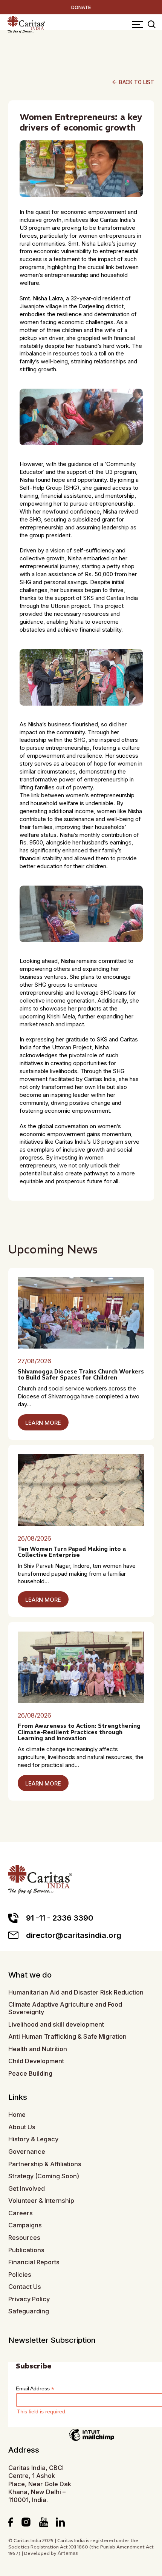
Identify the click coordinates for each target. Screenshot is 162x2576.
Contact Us (25, 2287)
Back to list (133, 82)
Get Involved (27, 2189)
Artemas (68, 2553)
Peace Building (30, 2074)
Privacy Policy (29, 2299)
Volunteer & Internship (41, 2201)
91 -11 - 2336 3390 (60, 1918)
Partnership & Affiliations (45, 2164)
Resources (24, 2238)
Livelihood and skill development (56, 2025)
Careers (21, 2213)
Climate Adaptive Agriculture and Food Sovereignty (65, 2008)
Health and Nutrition (38, 2049)
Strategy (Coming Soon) (44, 2176)
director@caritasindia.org (74, 1935)
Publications (26, 2250)
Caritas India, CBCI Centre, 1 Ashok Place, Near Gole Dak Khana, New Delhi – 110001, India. (40, 2484)
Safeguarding (29, 2311)
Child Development (36, 2061)
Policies (20, 2275)
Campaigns (25, 2225)
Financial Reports (34, 2262)
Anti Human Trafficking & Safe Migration (67, 2037)
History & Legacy (33, 2139)
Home (17, 2115)
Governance (27, 2152)
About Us (22, 2127)
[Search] (152, 25)
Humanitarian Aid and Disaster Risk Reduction (76, 1992)
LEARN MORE (43, 1423)
